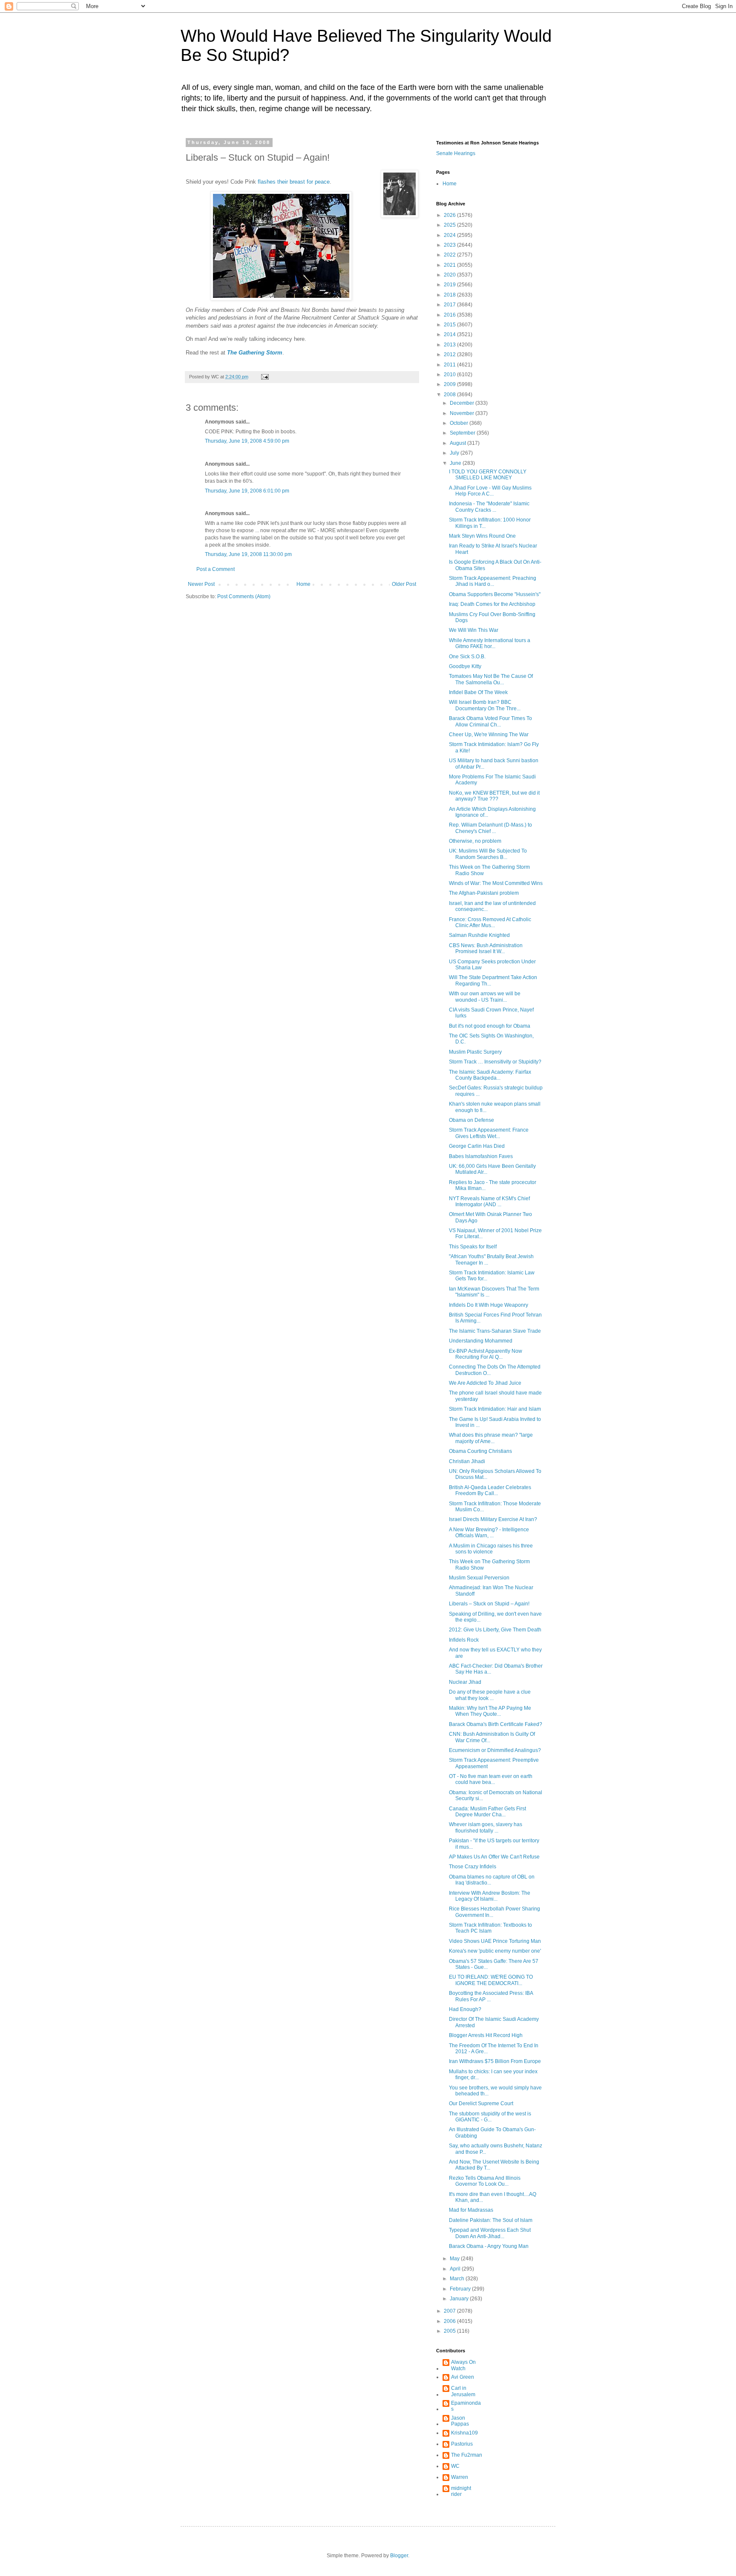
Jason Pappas (460, 2421)
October (460, 423)
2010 (450, 375)
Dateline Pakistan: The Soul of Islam (491, 2220)
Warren (460, 2477)
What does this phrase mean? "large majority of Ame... (491, 1438)
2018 (450, 295)
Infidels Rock (464, 1640)
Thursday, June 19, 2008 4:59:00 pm (247, 441)
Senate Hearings (456, 153)
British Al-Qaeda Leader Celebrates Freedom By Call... (490, 1490)
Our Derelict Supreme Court (481, 2103)
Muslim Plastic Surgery (475, 1052)
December (463, 403)
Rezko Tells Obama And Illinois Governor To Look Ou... (485, 2181)
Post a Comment (216, 569)
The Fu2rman (467, 2455)
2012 (450, 354)
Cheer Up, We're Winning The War (489, 735)
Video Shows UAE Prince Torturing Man (495, 1941)
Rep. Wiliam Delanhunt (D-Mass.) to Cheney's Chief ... (490, 828)
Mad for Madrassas (471, 2210)
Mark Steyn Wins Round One (482, 536)
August (459, 443)
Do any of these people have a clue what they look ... (490, 1695)
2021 (450, 265)
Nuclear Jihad (465, 1682)
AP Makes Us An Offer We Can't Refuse (494, 1857)
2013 (450, 345)
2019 (450, 285)
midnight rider (461, 2491)
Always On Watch (463, 2365)
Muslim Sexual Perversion (479, 1578)
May (455, 2259)
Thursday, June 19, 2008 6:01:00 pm (247, 491)
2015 (450, 325)
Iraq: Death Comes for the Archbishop (492, 604)
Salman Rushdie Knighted (479, 935)
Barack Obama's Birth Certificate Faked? (496, 1724)
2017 (450, 305)
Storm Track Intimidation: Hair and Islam (495, 1409)
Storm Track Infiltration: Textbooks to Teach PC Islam (490, 1928)
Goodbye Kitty (465, 666)
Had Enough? (465, 2009)
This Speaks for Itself (473, 1247)
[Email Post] (264, 377)
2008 (450, 395)
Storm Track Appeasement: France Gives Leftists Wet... (489, 1133)
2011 (450, 365)
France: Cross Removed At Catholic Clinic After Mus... (490, 922)
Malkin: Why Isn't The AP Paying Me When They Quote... (490, 1711)
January (460, 2299)
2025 (450, 225)
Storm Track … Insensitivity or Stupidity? (495, 1062)
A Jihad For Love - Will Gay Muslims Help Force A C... (490, 491)
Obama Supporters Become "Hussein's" (495, 594)
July (455, 453)
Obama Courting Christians (480, 1451)
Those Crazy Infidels (473, 1867)
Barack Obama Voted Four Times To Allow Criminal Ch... (490, 721)
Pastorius (462, 2444)
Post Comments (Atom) (244, 596)
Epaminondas (466, 2406)
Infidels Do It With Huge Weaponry (489, 1305)
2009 (450, 384)
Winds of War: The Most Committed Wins (496, 883)
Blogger (399, 2556)
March (458, 2279)
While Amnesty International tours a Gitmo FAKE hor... (490, 643)
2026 (450, 215)
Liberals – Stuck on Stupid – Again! (489, 1604)
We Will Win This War (474, 630)
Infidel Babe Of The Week (478, 692)
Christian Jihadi (467, 1461)
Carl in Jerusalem (463, 2391)
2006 (450, 2321)
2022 (450, 255)
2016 (450, 315)
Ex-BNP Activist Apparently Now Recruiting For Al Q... (486, 1354)
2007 (450, 2311)
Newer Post (201, 584)
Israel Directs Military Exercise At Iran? (493, 1519)
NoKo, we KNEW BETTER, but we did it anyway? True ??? (494, 796)
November (463, 413)
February (461, 2289)
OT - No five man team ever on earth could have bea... (491, 1779)
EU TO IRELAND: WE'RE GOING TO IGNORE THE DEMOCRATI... (491, 1980)
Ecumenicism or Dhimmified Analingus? (495, 1750)
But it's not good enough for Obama (490, 1026)
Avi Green (463, 2377)
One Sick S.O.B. (467, 657)
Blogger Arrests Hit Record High (486, 2035)
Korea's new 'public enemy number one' (495, 1951)
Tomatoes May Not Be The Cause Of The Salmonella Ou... (491, 679)
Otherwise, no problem (475, 841)
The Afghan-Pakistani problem (484, 893)
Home (303, 584)
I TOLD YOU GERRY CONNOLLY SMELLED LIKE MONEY (488, 475)
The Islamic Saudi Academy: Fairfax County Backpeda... (490, 1075)
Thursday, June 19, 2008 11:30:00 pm (248, 554)
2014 (450, 334)
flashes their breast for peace (294, 182)
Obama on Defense (471, 1120)
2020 (450, 275)
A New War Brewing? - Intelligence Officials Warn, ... (489, 1533)
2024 (450, 235)
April (456, 2269)
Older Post (404, 584)
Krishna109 (464, 2433)
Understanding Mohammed (481, 1341)
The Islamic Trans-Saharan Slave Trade (495, 1331)
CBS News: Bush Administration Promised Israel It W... (486, 948)
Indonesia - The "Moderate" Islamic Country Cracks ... (489, 507)
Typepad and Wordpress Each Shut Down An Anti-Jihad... (490, 2233)
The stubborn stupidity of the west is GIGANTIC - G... (490, 2117)
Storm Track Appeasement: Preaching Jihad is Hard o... (493, 581)
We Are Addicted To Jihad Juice (485, 1383)
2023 (450, 245)
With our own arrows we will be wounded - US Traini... (485, 997)
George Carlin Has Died (477, 1146)
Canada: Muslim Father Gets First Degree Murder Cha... (487, 1812)
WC (455, 2466)
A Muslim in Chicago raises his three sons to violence (491, 1549)
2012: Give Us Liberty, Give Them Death (495, 1630)
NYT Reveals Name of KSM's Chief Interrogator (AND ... (489, 1202)
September (463, 433)
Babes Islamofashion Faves (481, 1156)
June (456, 463)
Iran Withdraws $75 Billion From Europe (495, 2061)
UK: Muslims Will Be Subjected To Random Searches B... (488, 854)
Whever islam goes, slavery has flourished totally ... (486, 1827)
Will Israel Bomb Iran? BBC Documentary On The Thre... (485, 705)
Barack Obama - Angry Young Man (489, 2246)
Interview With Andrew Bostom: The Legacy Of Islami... (490, 1896)
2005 (450, 2331)
